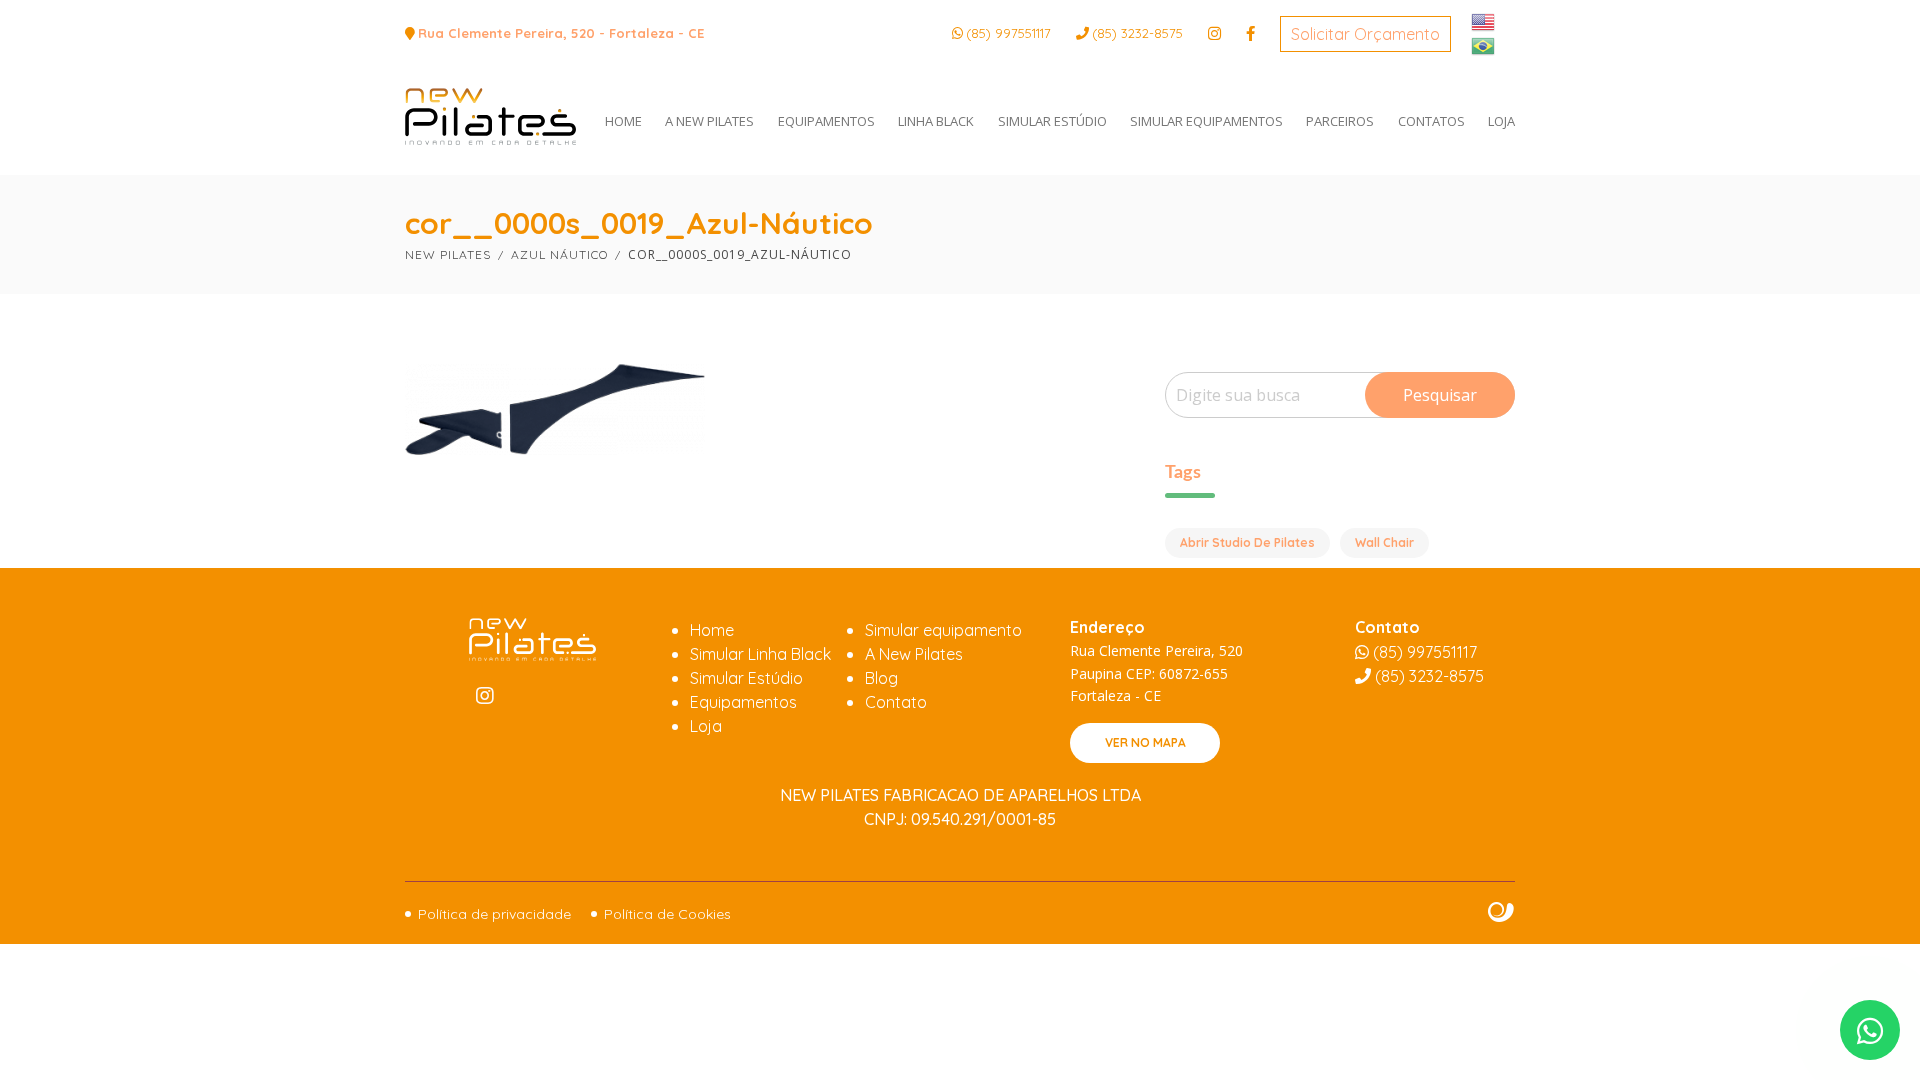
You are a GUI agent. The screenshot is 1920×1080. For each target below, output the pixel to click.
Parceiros (1340, 121)
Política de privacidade (494, 914)
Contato (896, 702)
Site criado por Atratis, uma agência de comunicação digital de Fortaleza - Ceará (1501, 913)
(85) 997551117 (1008, 33)
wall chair (1384, 542)
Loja (1501, 121)
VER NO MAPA (1145, 742)
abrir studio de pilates (1247, 542)
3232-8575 (1137, 33)
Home (712, 630)
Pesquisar (1440, 395)
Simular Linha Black (760, 654)
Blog (881, 678)
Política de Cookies (667, 914)
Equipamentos (826, 121)
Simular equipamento (943, 630)
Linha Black (936, 121)
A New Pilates (709, 121)
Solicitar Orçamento (1365, 34)
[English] (1484, 20)
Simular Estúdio (1052, 121)
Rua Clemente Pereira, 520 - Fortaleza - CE (561, 33)
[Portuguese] (1484, 44)
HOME (623, 121)
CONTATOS (1431, 121)
